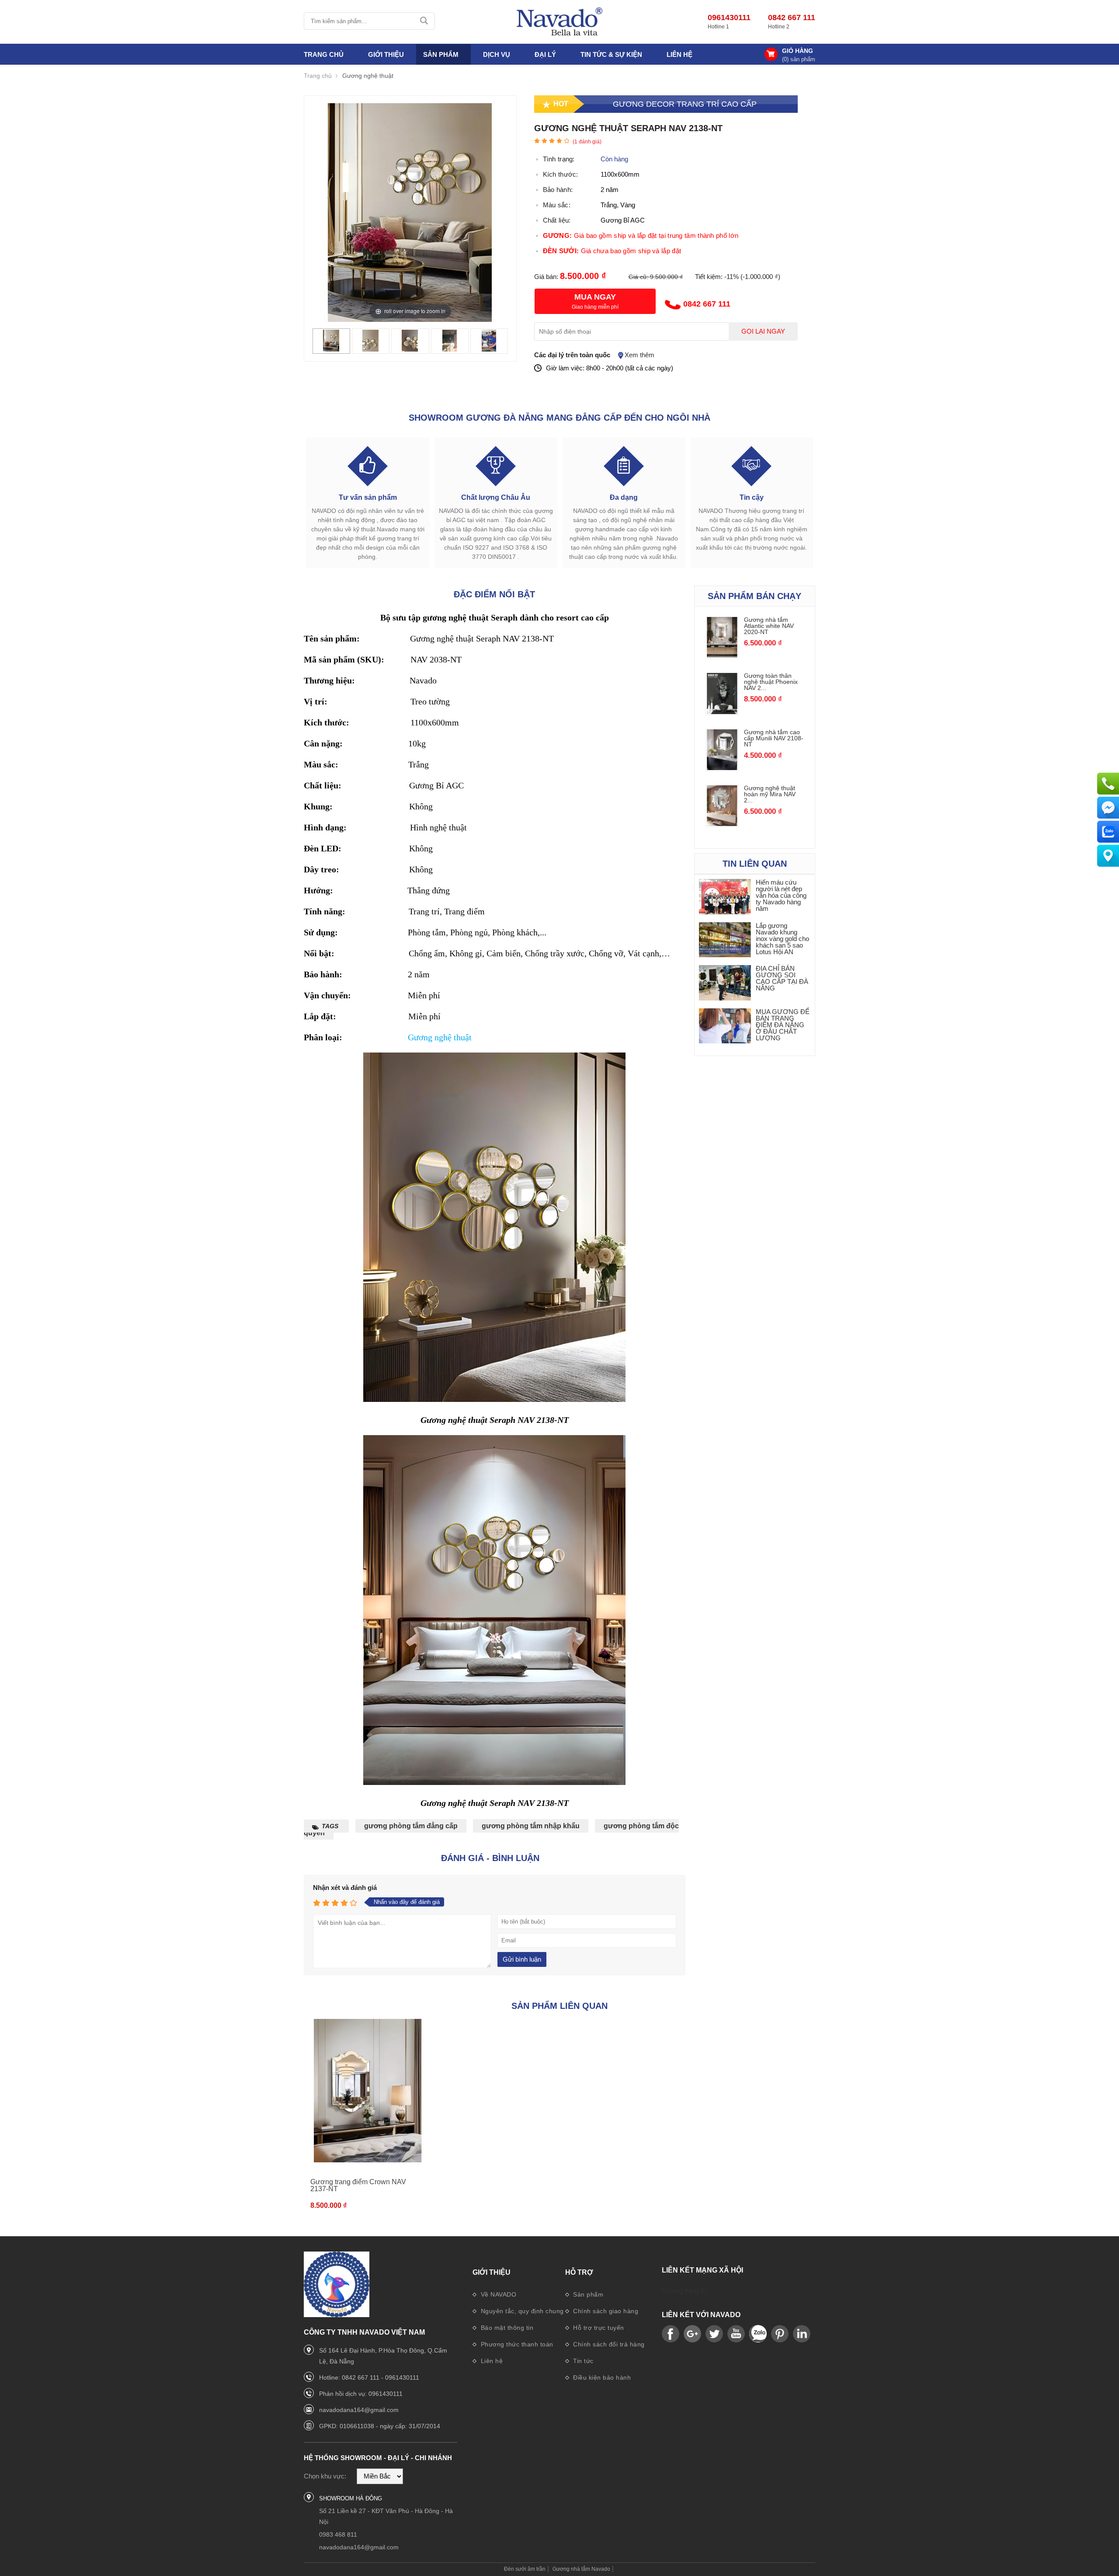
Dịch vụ (497, 54)
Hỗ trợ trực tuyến (598, 2328)
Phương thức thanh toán (516, 2344)
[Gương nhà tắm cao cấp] (559, 22)
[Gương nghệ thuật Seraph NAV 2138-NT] (331, 349)
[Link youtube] (671, 2334)
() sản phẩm (799, 59)
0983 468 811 (338, 2534)
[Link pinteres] (780, 2334)
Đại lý (545, 54)
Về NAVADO (497, 2294)
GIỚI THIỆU (386, 54)
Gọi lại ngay (763, 331)
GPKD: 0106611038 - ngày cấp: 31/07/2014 (380, 2426)
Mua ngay (595, 297)
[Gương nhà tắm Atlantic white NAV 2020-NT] (722, 655)
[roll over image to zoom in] (410, 212)
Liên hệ (679, 54)
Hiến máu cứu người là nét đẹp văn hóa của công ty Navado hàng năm (781, 895)
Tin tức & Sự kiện (611, 54)
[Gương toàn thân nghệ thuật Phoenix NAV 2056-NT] (722, 712)
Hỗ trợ (579, 2272)
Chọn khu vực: (325, 2476)
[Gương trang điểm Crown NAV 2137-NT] (368, 2091)
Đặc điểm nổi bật (494, 594)
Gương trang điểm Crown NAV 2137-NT (358, 2185)
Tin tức (582, 2361)
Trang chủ (324, 54)
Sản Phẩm (441, 54)
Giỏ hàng (798, 51)
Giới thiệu (492, 2272)
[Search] (425, 21)
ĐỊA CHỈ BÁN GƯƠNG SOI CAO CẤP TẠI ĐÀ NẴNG (782, 978)
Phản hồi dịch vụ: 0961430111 (361, 2394)
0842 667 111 (792, 17)
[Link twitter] (714, 2334)
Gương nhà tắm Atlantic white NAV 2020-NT (769, 626)
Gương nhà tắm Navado (581, 2569)
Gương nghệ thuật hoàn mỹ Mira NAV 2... (770, 794)
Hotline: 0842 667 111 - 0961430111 (369, 2377)
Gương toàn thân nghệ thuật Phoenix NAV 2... (771, 682)
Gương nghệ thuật (440, 1037)
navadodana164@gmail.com (359, 2410)
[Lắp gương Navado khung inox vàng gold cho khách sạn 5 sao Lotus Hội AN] (725, 940)
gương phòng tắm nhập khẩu (531, 1826)
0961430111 (729, 17)
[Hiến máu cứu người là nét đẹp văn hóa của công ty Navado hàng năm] (725, 897)
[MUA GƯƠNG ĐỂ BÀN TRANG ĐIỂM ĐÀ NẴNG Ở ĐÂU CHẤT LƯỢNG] (725, 1027)
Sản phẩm (587, 2294)
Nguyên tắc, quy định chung (521, 2311)
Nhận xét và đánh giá (345, 1888)
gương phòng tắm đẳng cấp (411, 1826)
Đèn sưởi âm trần (525, 2569)
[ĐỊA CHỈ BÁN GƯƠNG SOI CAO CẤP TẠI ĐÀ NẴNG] (725, 983)
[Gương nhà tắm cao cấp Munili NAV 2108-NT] (722, 768)
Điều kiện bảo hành (601, 2377)
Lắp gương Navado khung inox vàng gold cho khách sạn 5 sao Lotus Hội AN (782, 939)
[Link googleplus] (692, 2334)
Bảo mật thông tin (506, 2328)
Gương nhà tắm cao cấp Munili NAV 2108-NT (774, 738)
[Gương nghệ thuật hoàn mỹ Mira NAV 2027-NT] (722, 824)
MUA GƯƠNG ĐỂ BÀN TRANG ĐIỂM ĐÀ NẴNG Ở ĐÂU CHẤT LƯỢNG (783, 1025)
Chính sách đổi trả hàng (608, 2344)
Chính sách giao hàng (605, 2311)
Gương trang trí (684, 2291)
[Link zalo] (758, 2334)
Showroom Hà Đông (351, 2498)
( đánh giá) (587, 142)
